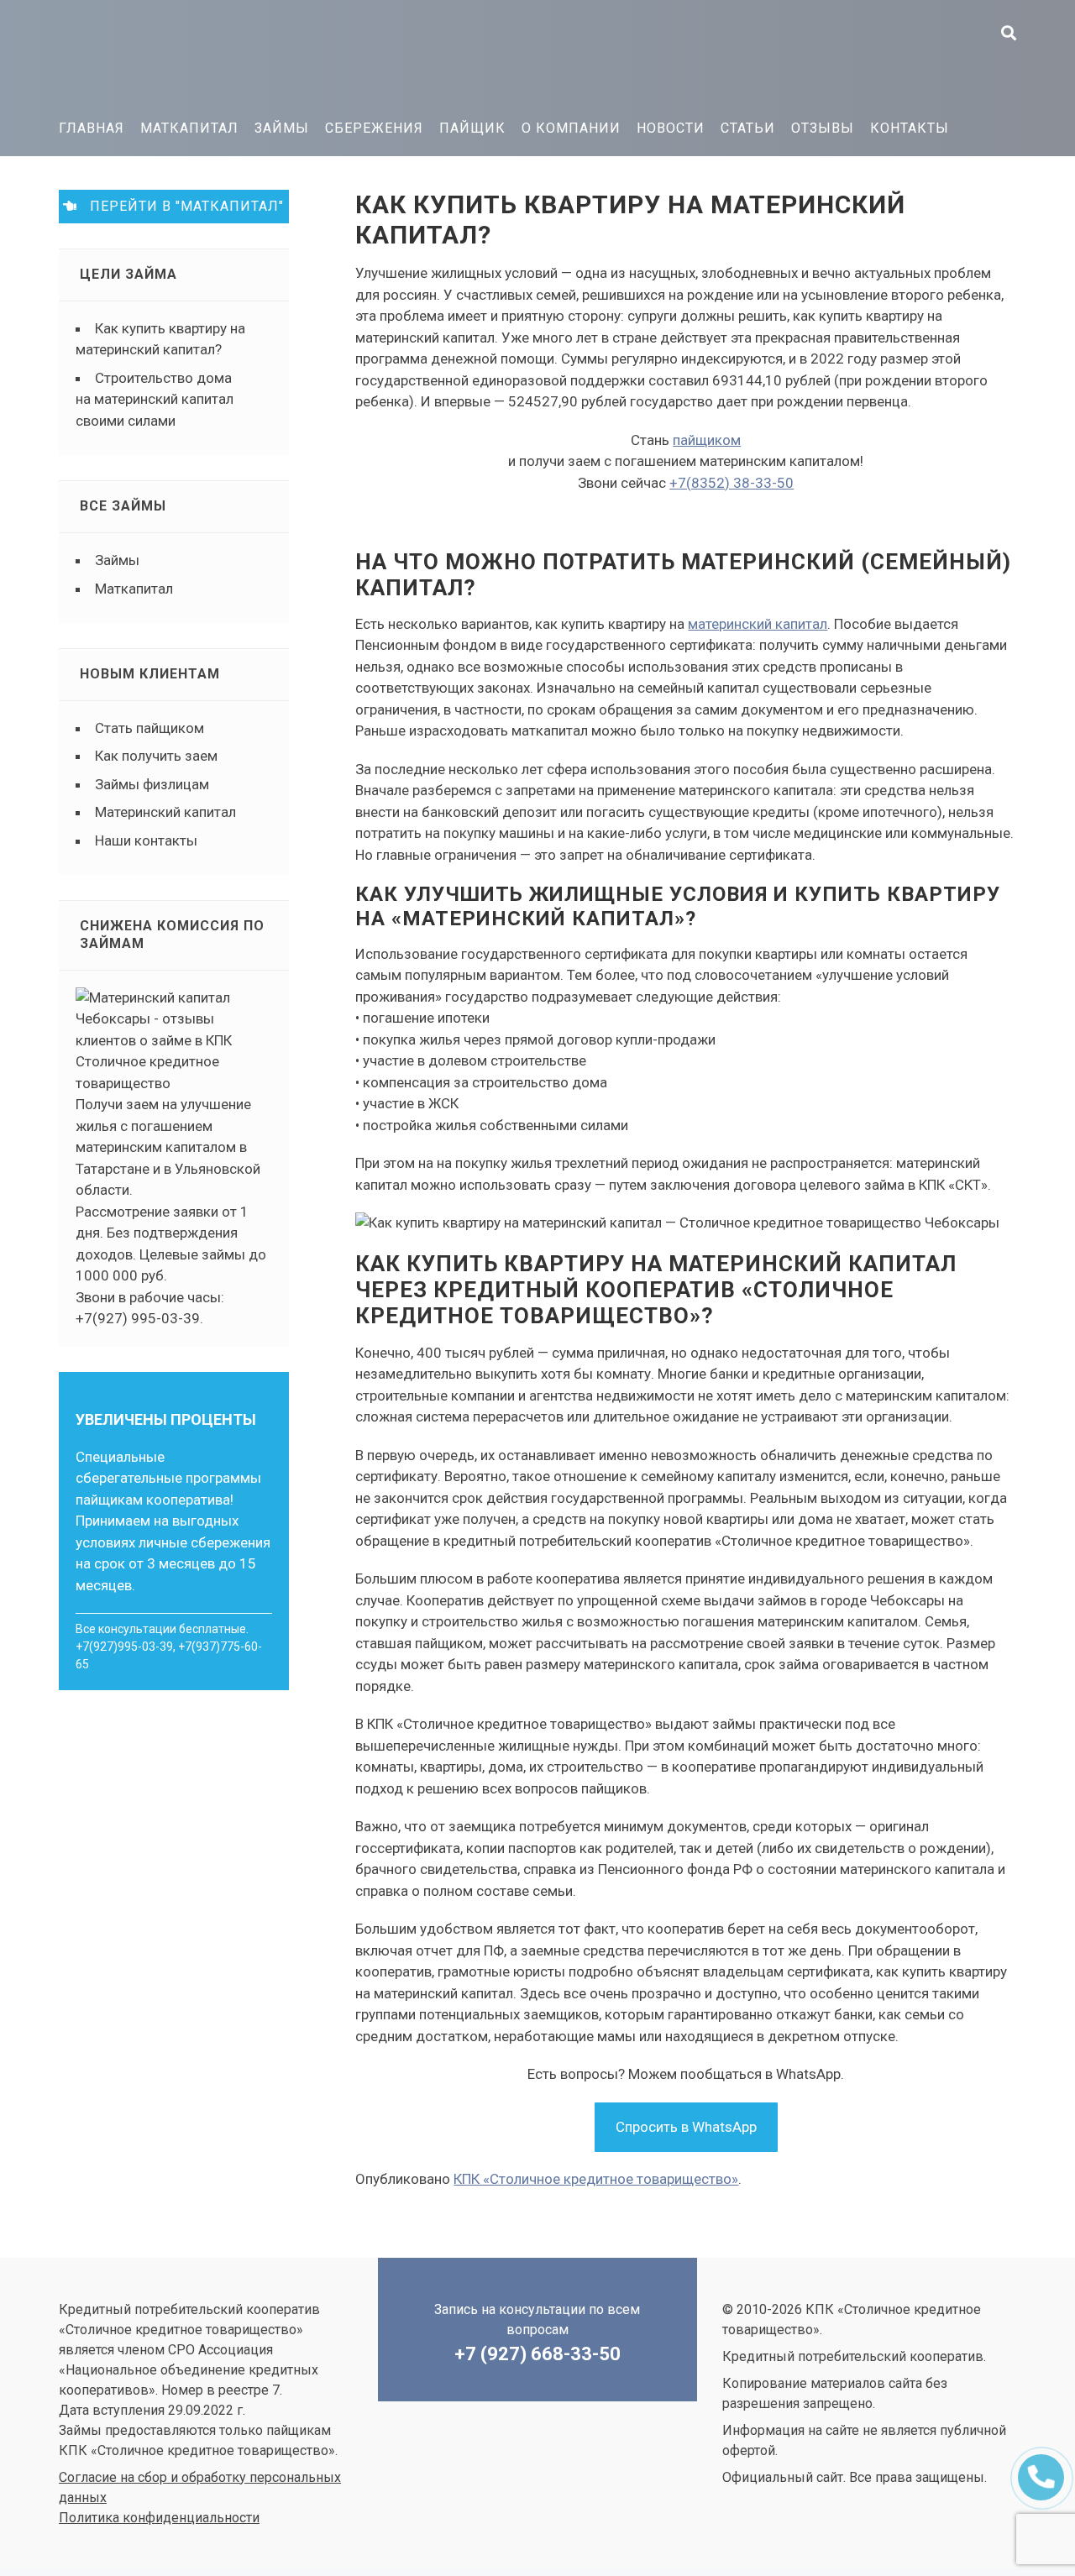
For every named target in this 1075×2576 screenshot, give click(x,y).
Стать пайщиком (149, 728)
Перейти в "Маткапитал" (181, 206)
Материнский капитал (165, 812)
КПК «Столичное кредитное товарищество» (185, 55)
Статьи (748, 128)
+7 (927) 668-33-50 (537, 2354)
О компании (571, 128)
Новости (671, 128)
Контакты (910, 128)
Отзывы (823, 128)
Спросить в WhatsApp (686, 2127)
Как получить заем (156, 756)
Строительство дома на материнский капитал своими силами (155, 399)
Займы (282, 128)
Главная (92, 128)
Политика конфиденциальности (159, 2518)
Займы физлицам (152, 784)
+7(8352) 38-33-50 (732, 483)
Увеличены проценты (166, 1419)
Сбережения (374, 128)
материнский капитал (758, 624)
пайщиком (707, 440)
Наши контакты (146, 840)
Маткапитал (189, 128)
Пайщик (472, 128)
